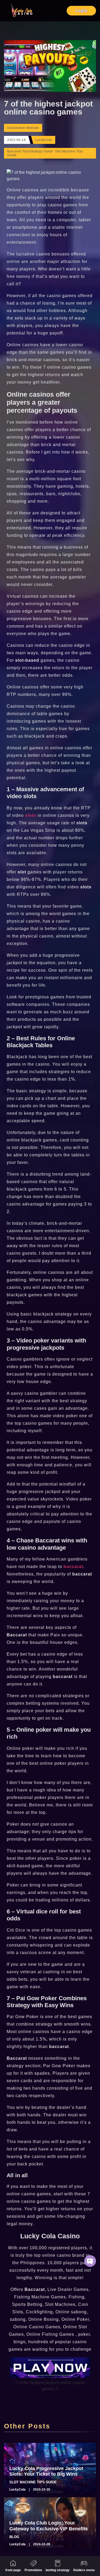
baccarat (73, 1567)
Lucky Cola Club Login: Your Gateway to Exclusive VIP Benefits (49, 2526)
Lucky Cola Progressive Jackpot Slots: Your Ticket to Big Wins (46, 2471)
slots (31, 815)
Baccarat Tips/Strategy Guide (30, 151)
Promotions (33, 2570)
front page (13, 2570)
